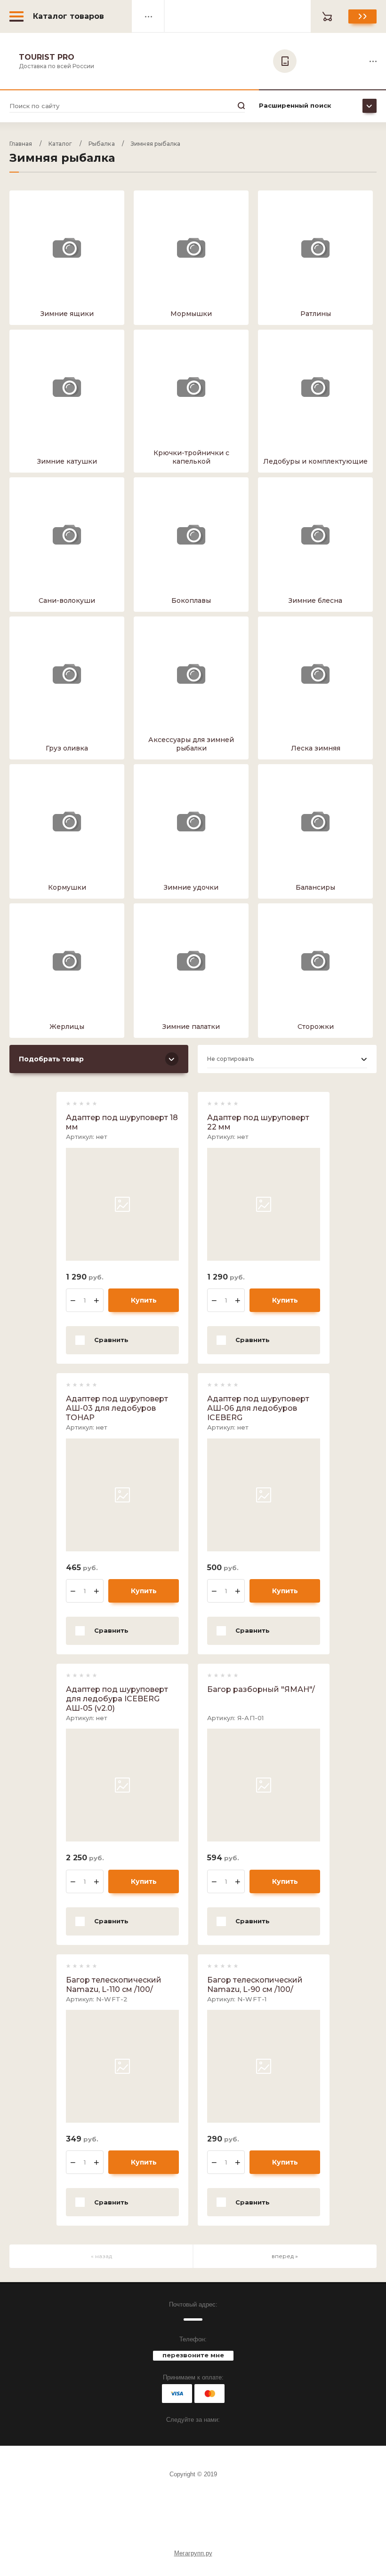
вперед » (285, 2256)
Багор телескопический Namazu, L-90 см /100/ (255, 1985)
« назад (101, 2256)
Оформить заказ (362, 16)
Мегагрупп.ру (193, 2553)
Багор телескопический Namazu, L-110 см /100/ (114, 1985)
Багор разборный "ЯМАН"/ (261, 1689)
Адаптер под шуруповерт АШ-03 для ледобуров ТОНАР (117, 1408)
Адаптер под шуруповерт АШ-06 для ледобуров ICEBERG (258, 1408)
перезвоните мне (193, 2355)
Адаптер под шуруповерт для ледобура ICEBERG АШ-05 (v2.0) (117, 1699)
